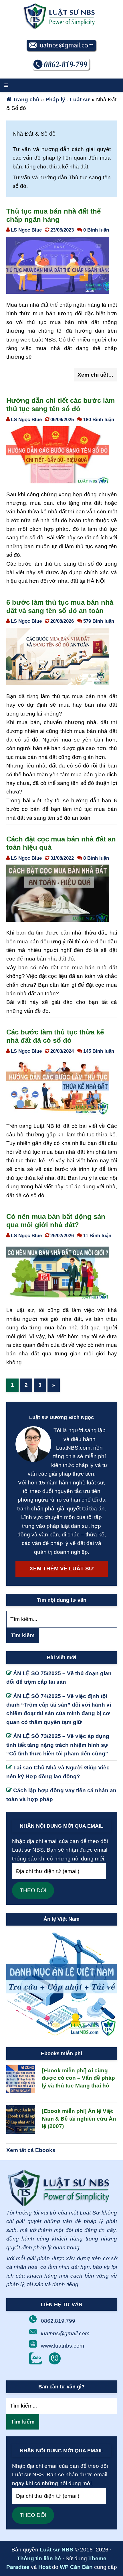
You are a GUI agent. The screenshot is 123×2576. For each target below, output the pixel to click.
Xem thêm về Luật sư (61, 1569)
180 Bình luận (99, 419)
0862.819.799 (58, 2321)
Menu (61, 85)
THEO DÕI (33, 1890)
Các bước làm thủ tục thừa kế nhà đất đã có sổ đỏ (55, 1036)
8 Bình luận (96, 858)
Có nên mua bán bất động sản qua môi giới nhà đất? (56, 1221)
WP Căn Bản (76, 2567)
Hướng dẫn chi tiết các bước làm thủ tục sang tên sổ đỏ (60, 405)
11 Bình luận (97, 1235)
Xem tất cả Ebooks (31, 2150)
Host (44, 2567)
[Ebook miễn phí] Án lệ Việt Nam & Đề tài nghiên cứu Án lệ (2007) (79, 2119)
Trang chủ (26, 100)
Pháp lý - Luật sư (68, 100)
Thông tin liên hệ (39, 2558)
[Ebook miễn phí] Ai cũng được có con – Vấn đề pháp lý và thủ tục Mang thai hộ (78, 2078)
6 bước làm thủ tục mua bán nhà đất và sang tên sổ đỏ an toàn (60, 606)
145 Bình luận (99, 1051)
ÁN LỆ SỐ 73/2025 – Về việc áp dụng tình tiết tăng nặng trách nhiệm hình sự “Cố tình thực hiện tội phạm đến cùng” (58, 1745)
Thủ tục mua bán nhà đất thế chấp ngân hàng (53, 215)
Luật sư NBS (56, 2550)
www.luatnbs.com (63, 2346)
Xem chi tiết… (96, 375)
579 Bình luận (99, 621)
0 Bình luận (96, 230)
